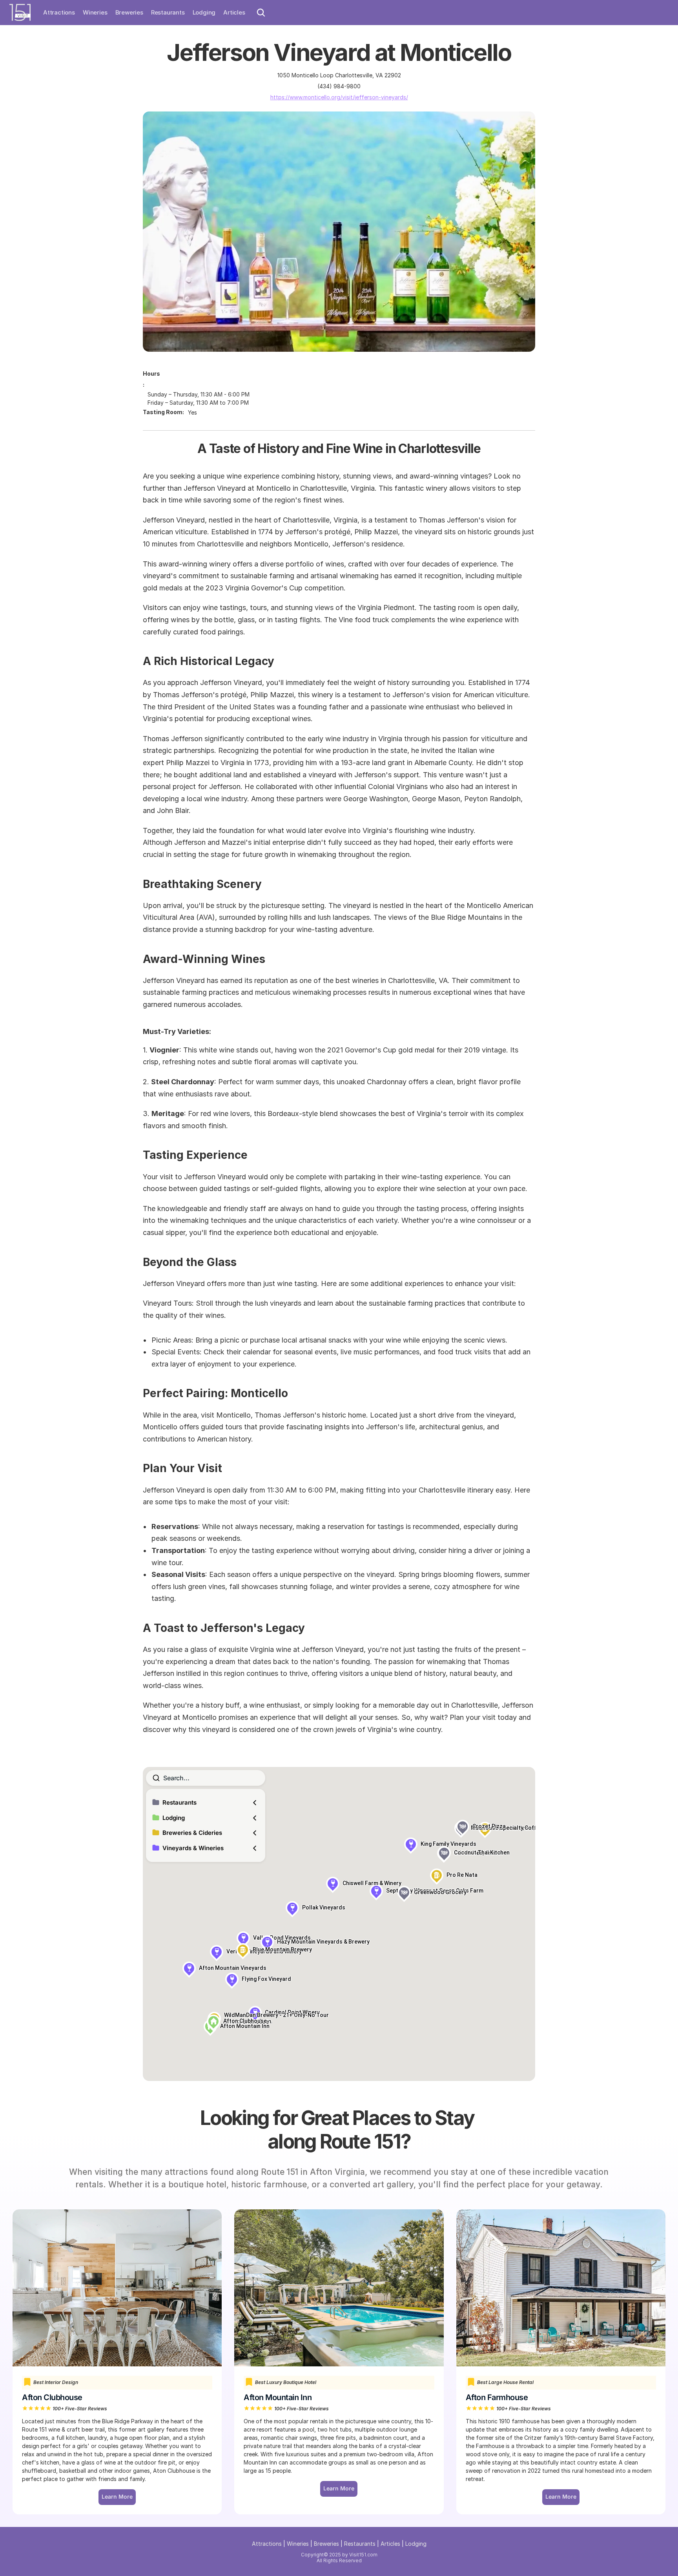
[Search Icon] (261, 13)
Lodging (204, 12)
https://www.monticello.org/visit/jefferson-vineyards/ (339, 97)
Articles (234, 12)
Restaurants (168, 12)
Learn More (561, 2497)
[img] (20, 12)
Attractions (59, 12)
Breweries (129, 12)
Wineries (95, 12)
